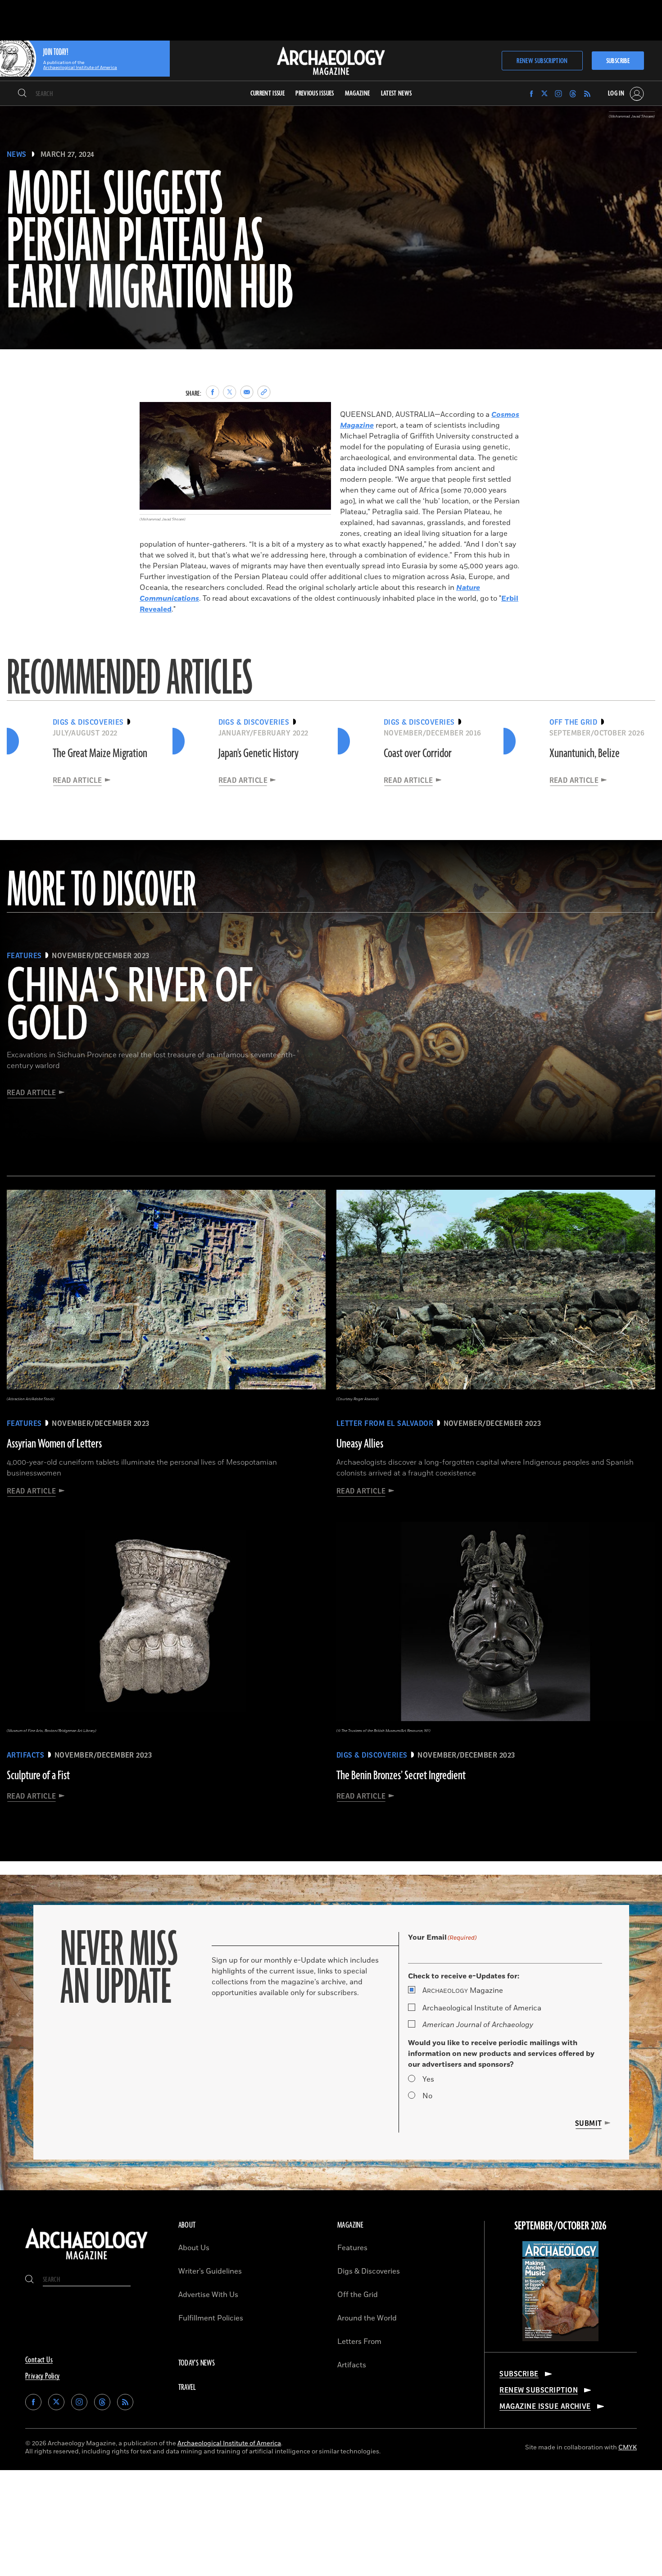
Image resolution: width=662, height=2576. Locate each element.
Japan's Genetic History (258, 754)
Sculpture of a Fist (38, 1776)
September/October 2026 (560, 2226)
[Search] (22, 94)
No (427, 2096)
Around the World (367, 2318)
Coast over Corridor (418, 754)
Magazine (463, 1991)
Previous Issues (315, 94)
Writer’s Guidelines (210, 2271)
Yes (428, 2079)
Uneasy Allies (360, 1444)
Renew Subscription (542, 61)
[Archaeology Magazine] (86, 2261)
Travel (187, 2388)
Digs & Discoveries (369, 2271)
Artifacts (352, 2365)
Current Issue (268, 94)
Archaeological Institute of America (482, 2008)
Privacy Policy (43, 2376)
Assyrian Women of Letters (54, 1444)
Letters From (359, 2342)
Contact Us (39, 2360)
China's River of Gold (130, 1006)
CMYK (628, 2447)
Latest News (397, 94)
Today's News (197, 2363)
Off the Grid (358, 2295)
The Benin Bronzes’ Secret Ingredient (401, 1776)
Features (352, 2248)
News (17, 155)
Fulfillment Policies (211, 2318)
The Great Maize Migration (100, 754)
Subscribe (618, 61)
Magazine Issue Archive (545, 2407)
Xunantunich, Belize (585, 754)
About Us (194, 2248)
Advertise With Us (208, 2295)
